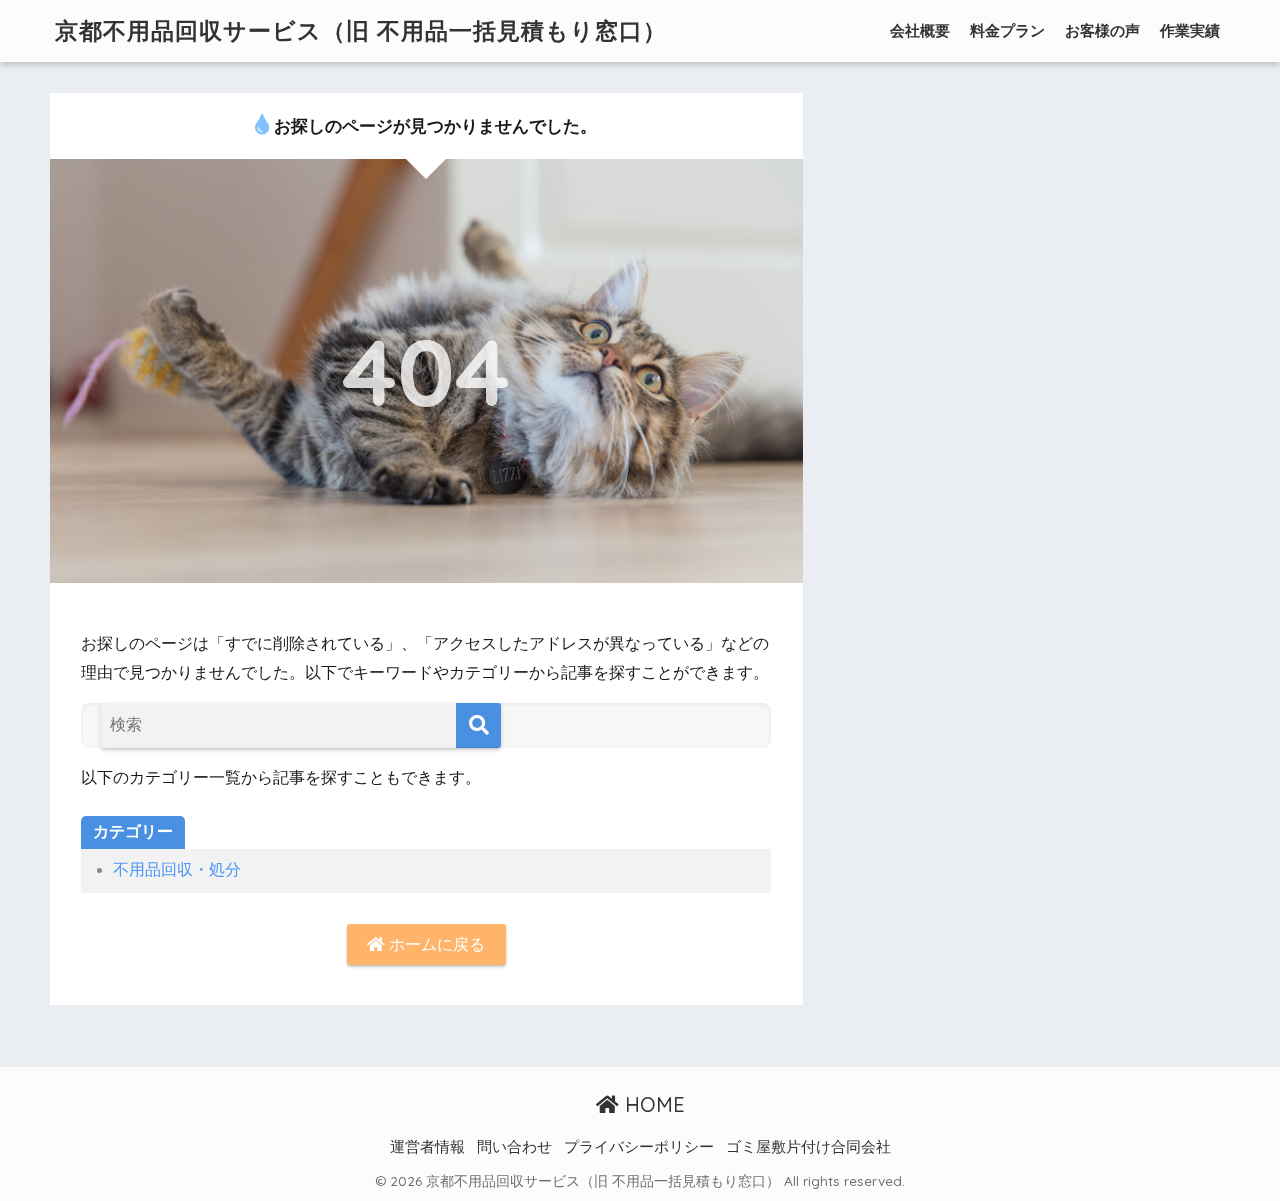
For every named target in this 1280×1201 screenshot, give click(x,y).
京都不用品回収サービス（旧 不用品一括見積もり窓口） (361, 30)
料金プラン (1007, 30)
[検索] (478, 725)
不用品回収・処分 (177, 869)
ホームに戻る (435, 944)
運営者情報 (427, 1147)
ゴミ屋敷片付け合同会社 (808, 1147)
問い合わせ (514, 1147)
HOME (652, 1104)
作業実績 (1190, 30)
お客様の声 (1102, 30)
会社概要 (920, 30)
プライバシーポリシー (639, 1147)
